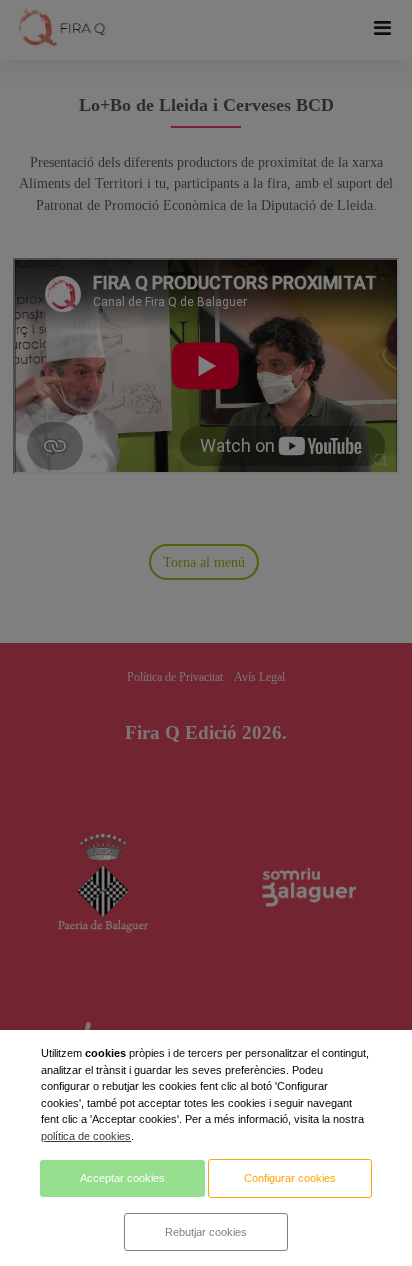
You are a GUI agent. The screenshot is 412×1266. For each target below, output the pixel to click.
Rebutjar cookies (206, 1232)
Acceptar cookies (122, 1178)
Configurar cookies (290, 1178)
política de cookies (86, 1136)
